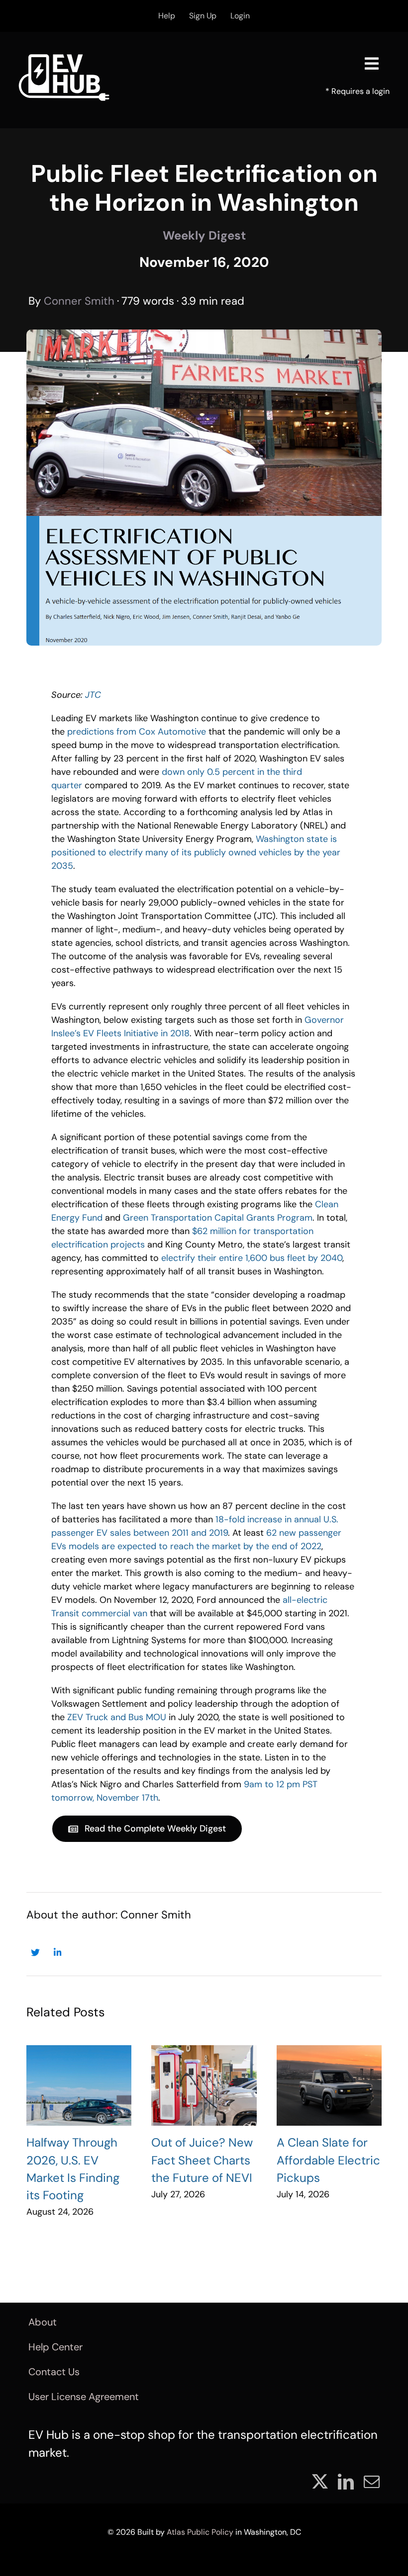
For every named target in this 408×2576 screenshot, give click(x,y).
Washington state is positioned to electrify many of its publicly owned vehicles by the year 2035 (196, 852)
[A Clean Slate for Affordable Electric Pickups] (329, 2085)
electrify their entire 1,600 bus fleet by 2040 (252, 1258)
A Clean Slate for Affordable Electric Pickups (328, 2160)
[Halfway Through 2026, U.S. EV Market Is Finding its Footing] (79, 2085)
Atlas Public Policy (200, 2532)
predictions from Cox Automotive (137, 732)
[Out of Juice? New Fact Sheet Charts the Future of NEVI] (204, 2085)
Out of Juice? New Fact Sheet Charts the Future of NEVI (202, 2160)
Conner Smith (79, 301)
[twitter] (320, 2482)
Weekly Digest (204, 235)
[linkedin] (346, 2482)
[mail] (372, 2482)
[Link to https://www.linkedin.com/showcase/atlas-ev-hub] (57, 1953)
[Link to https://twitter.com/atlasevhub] (35, 1953)
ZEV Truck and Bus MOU (117, 1717)
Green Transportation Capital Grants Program (218, 1218)
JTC (93, 695)
